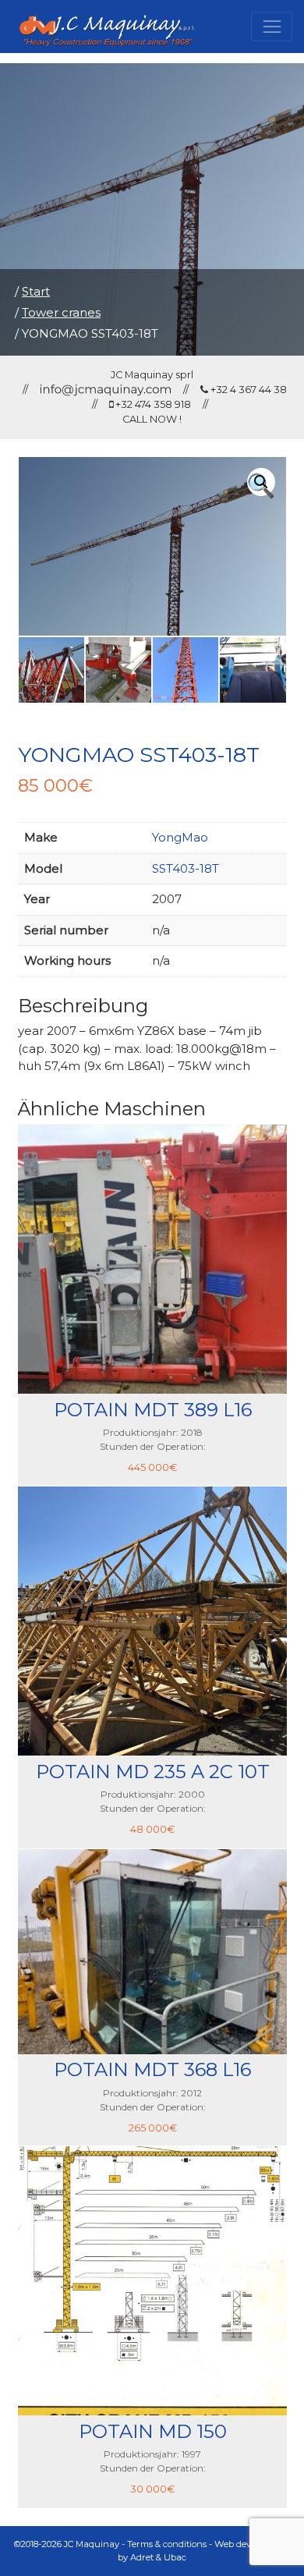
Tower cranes (61, 312)
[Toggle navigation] (272, 27)
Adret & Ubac (158, 2557)
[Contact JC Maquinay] (106, 390)
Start (36, 291)
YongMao (180, 837)
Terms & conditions (167, 2544)
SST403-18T (186, 868)
